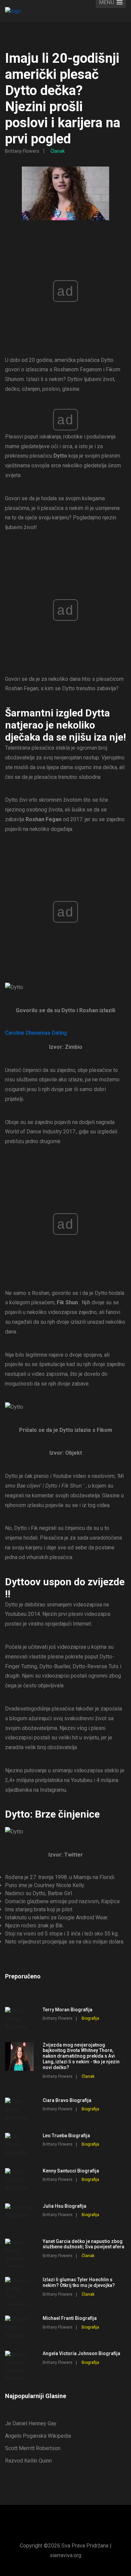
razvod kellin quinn (28, 2461)
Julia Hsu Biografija (64, 2206)
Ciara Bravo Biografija (67, 2100)
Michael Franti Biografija (70, 2318)
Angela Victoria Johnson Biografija (81, 2353)
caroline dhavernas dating (36, 1033)
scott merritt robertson (33, 2448)
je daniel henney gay (31, 2423)
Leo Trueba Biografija (66, 2136)
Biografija (90, 2018)
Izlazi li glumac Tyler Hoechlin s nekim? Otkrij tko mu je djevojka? (79, 2282)
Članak (58, 151)
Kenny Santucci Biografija (71, 2171)
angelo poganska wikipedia (38, 2436)
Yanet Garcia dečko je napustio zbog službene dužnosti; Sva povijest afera (83, 2244)
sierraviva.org (65, 2555)
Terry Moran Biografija (68, 2010)
